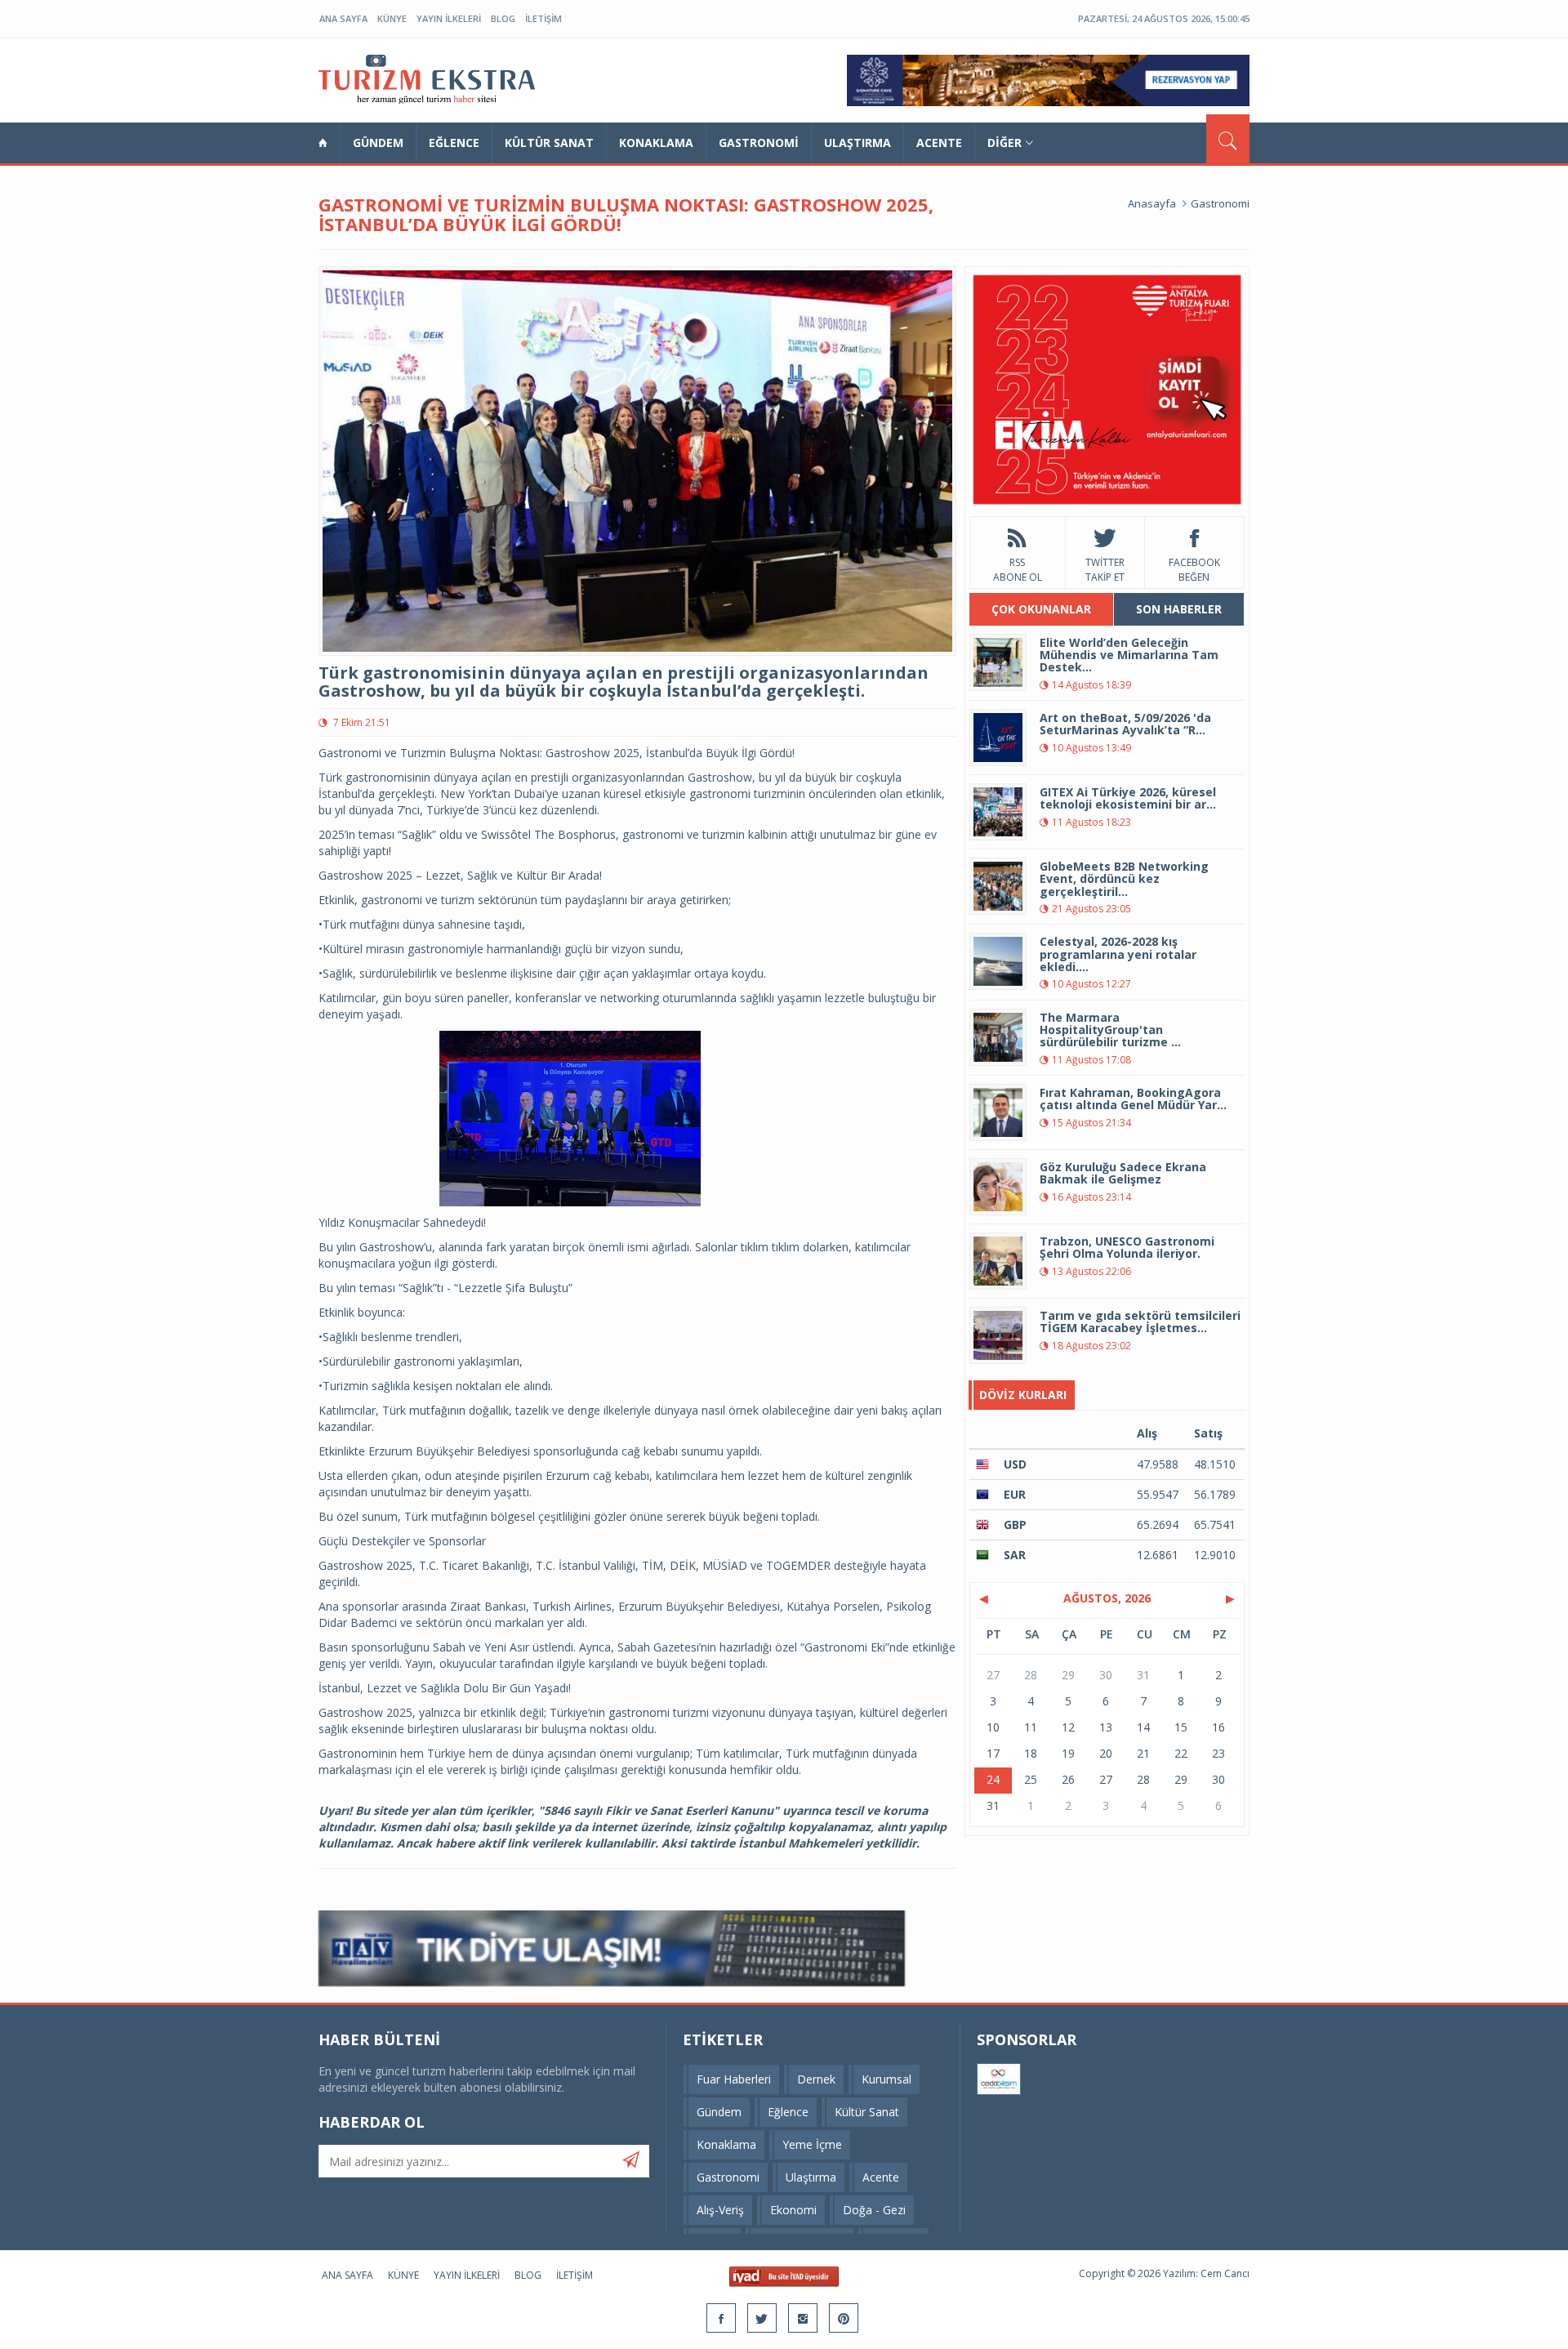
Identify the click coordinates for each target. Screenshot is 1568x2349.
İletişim (543, 18)
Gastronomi (759, 143)
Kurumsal (886, 2079)
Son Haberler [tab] (1179, 609)
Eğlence (454, 143)
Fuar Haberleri (734, 2079)
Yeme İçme (812, 2144)
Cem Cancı (1225, 2273)
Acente (939, 143)
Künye (392, 18)
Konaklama (656, 143)
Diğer (1004, 143)
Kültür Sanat (549, 143)
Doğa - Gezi (874, 2210)
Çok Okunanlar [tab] (1041, 609)
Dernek (816, 2079)
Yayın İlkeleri (449, 18)
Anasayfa (1152, 203)
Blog (503, 18)
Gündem (378, 143)
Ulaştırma (857, 143)
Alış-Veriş (720, 2210)
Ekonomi (793, 2210)
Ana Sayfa (343, 18)
